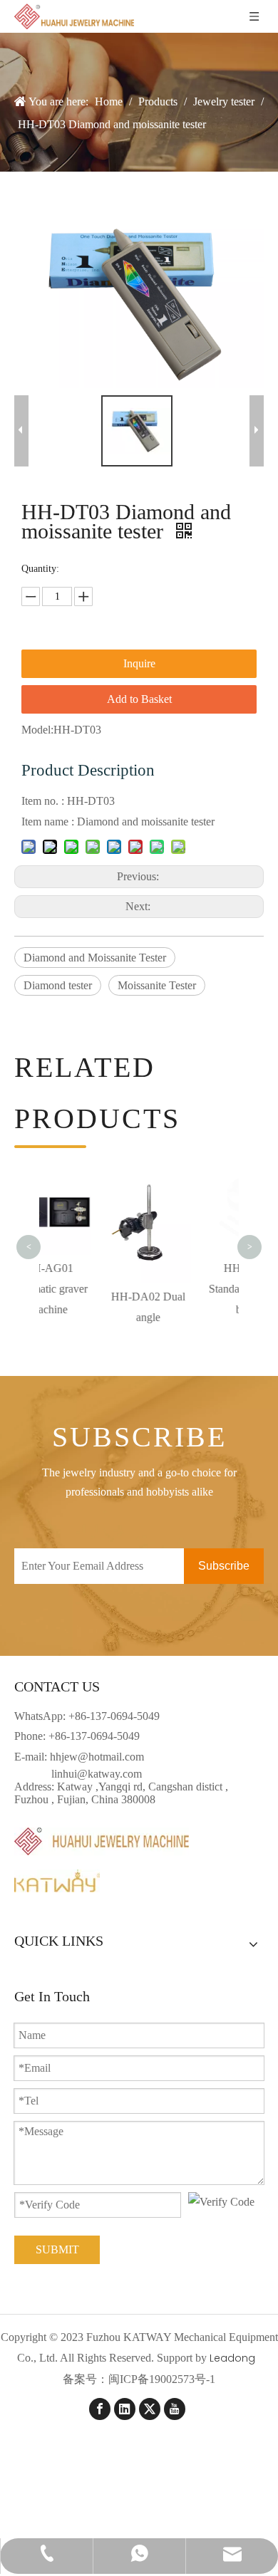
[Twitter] (150, 2409)
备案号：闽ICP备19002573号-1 (139, 2379)
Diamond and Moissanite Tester (95, 958)
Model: (37, 730)
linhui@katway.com (97, 1774)
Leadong (232, 2358)
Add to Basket (139, 699)
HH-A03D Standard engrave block (192, 1289)
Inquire (139, 663)
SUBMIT (57, 2249)
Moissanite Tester (157, 985)
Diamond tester (58, 985)
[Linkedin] (125, 2409)
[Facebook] (100, 2409)
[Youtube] (175, 2409)
